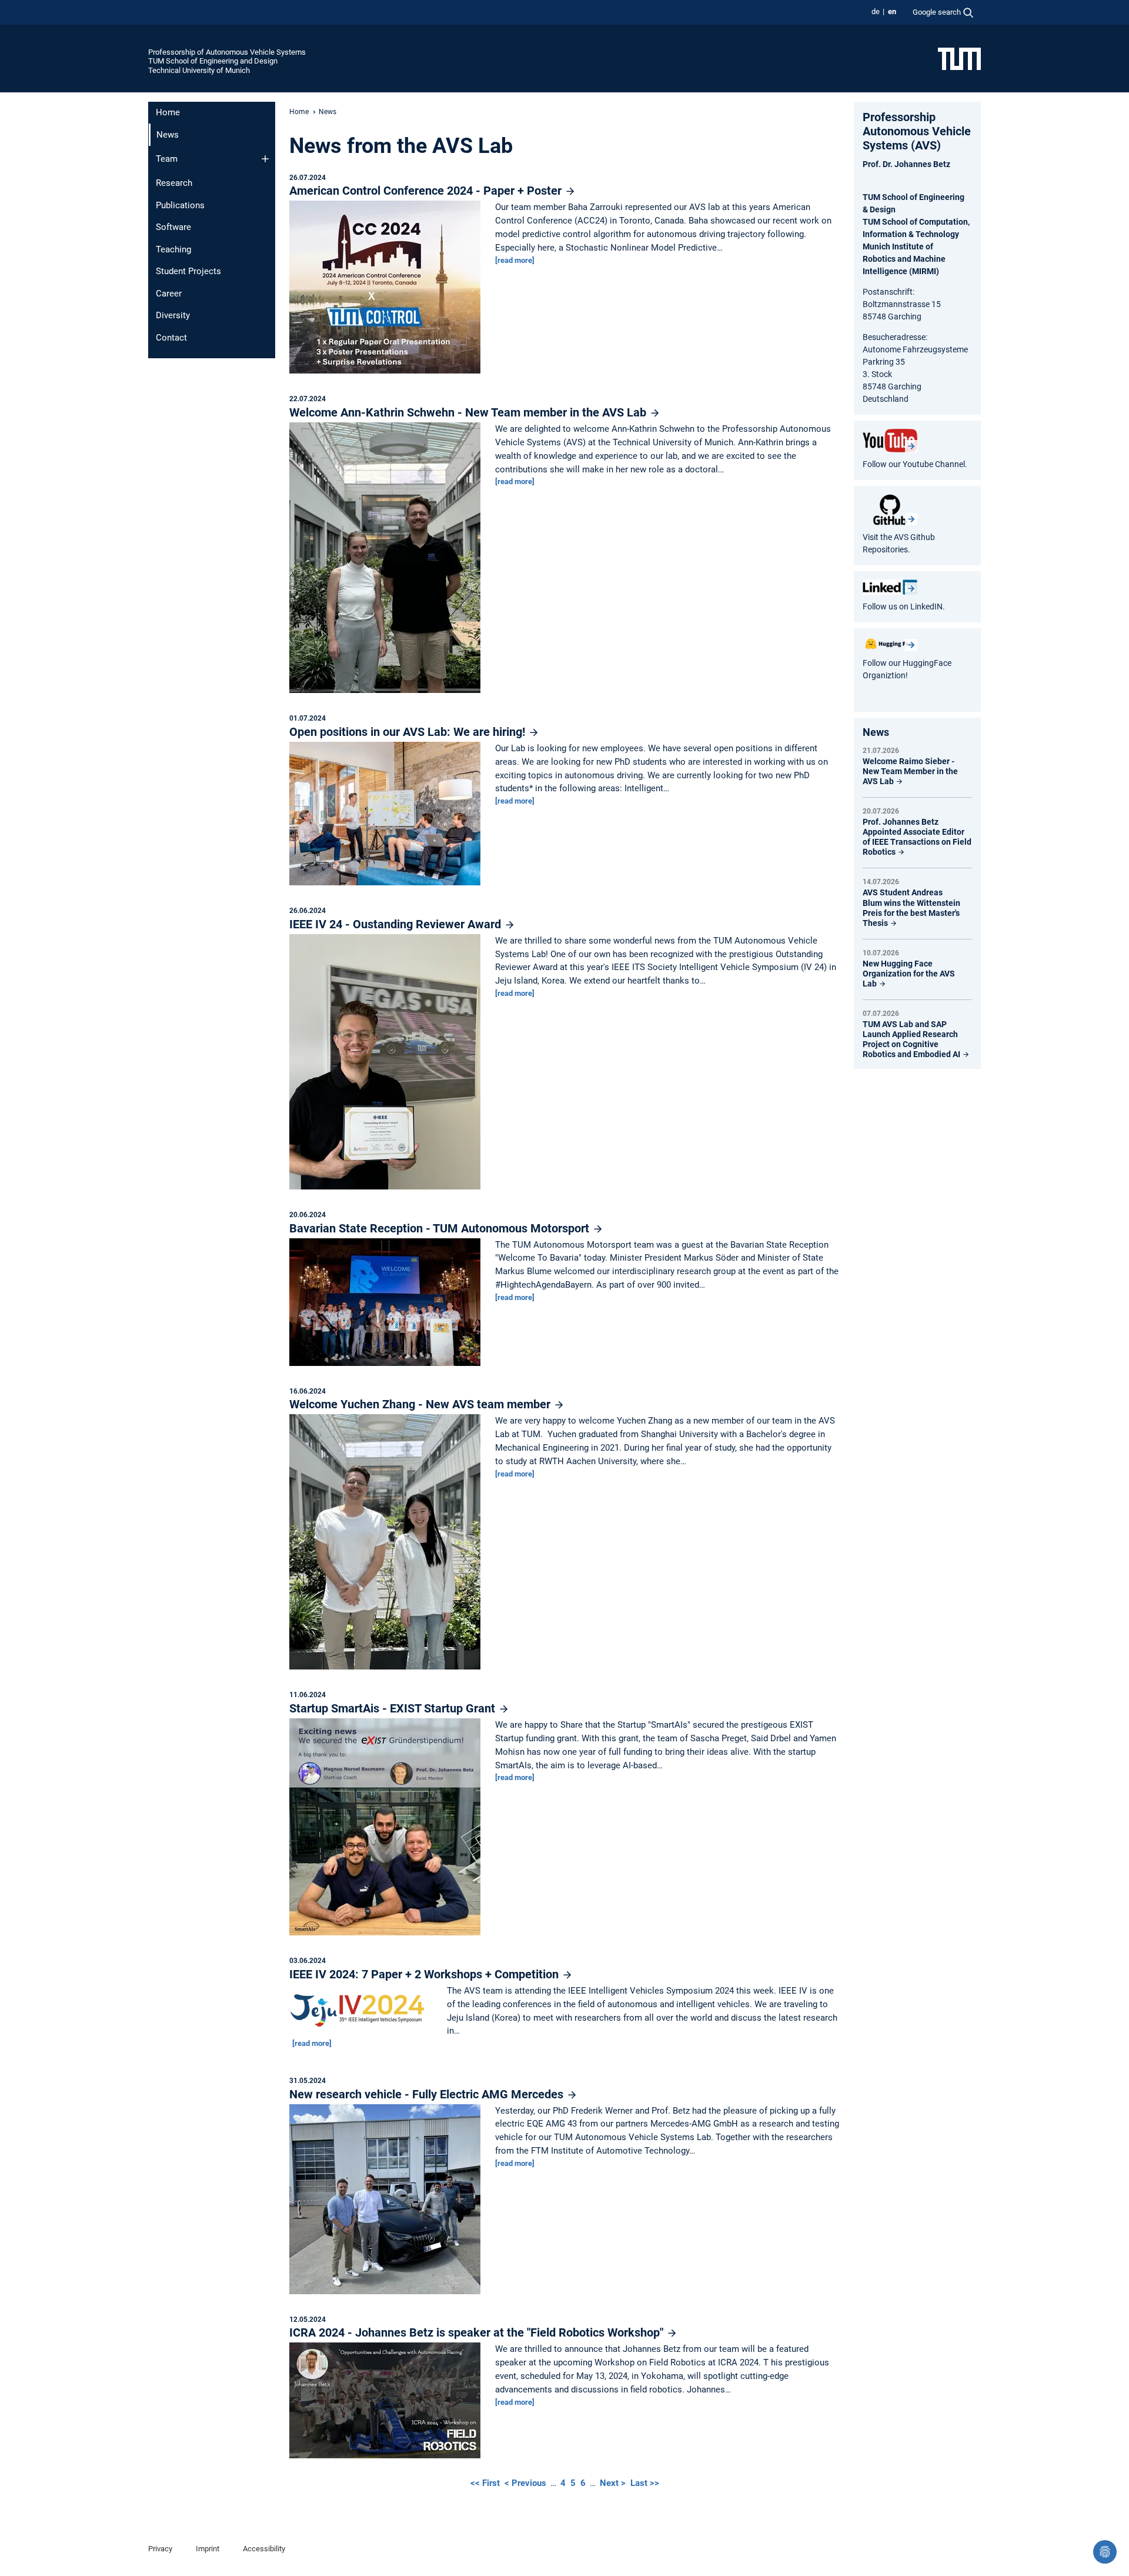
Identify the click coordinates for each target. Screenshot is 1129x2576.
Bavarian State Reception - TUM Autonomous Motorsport (441, 1228)
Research (174, 183)
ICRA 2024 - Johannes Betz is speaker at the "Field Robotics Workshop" (478, 2332)
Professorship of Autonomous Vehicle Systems (227, 52)
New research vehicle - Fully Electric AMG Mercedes (428, 2094)
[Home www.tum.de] (959, 58)
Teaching (173, 249)
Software (173, 227)
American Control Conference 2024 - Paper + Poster (427, 191)
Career (169, 294)
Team (167, 159)
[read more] (515, 260)
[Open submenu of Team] (265, 159)
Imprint (208, 2549)
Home (168, 112)
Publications (180, 205)
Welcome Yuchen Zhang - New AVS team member (421, 1404)
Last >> (645, 2483)
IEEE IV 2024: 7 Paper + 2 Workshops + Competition (425, 1974)
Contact (171, 338)
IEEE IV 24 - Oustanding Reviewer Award (397, 924)
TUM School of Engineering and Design (213, 61)
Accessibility (264, 2549)
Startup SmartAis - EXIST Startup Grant (394, 1708)
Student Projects (188, 271)
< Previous (527, 2483)
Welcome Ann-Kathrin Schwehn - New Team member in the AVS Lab (469, 412)
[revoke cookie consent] (1105, 2552)
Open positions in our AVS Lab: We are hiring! (409, 732)
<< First (486, 2483)
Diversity (173, 315)
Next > (614, 2483)
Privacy (160, 2549)
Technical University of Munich (199, 70)
